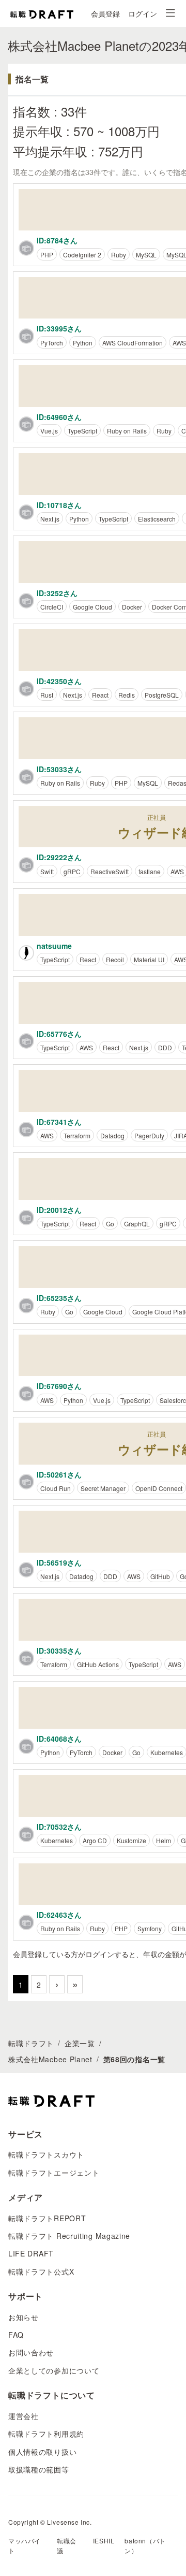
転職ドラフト (31, 2043)
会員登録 (105, 13)
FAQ (16, 2335)
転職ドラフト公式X (41, 2271)
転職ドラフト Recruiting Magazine (69, 2236)
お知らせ (24, 2317)
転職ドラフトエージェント (54, 2173)
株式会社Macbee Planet (50, 2059)
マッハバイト (25, 2545)
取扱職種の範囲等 (39, 2469)
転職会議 (67, 2545)
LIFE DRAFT (31, 2253)
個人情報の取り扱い (42, 2452)
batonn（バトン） (145, 2545)
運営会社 (24, 2416)
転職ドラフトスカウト (46, 2154)
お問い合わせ (31, 2352)
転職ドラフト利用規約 (46, 2434)
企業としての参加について (54, 2370)
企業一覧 (80, 2043)
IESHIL (104, 2541)
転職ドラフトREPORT (47, 2218)
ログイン (143, 13)
